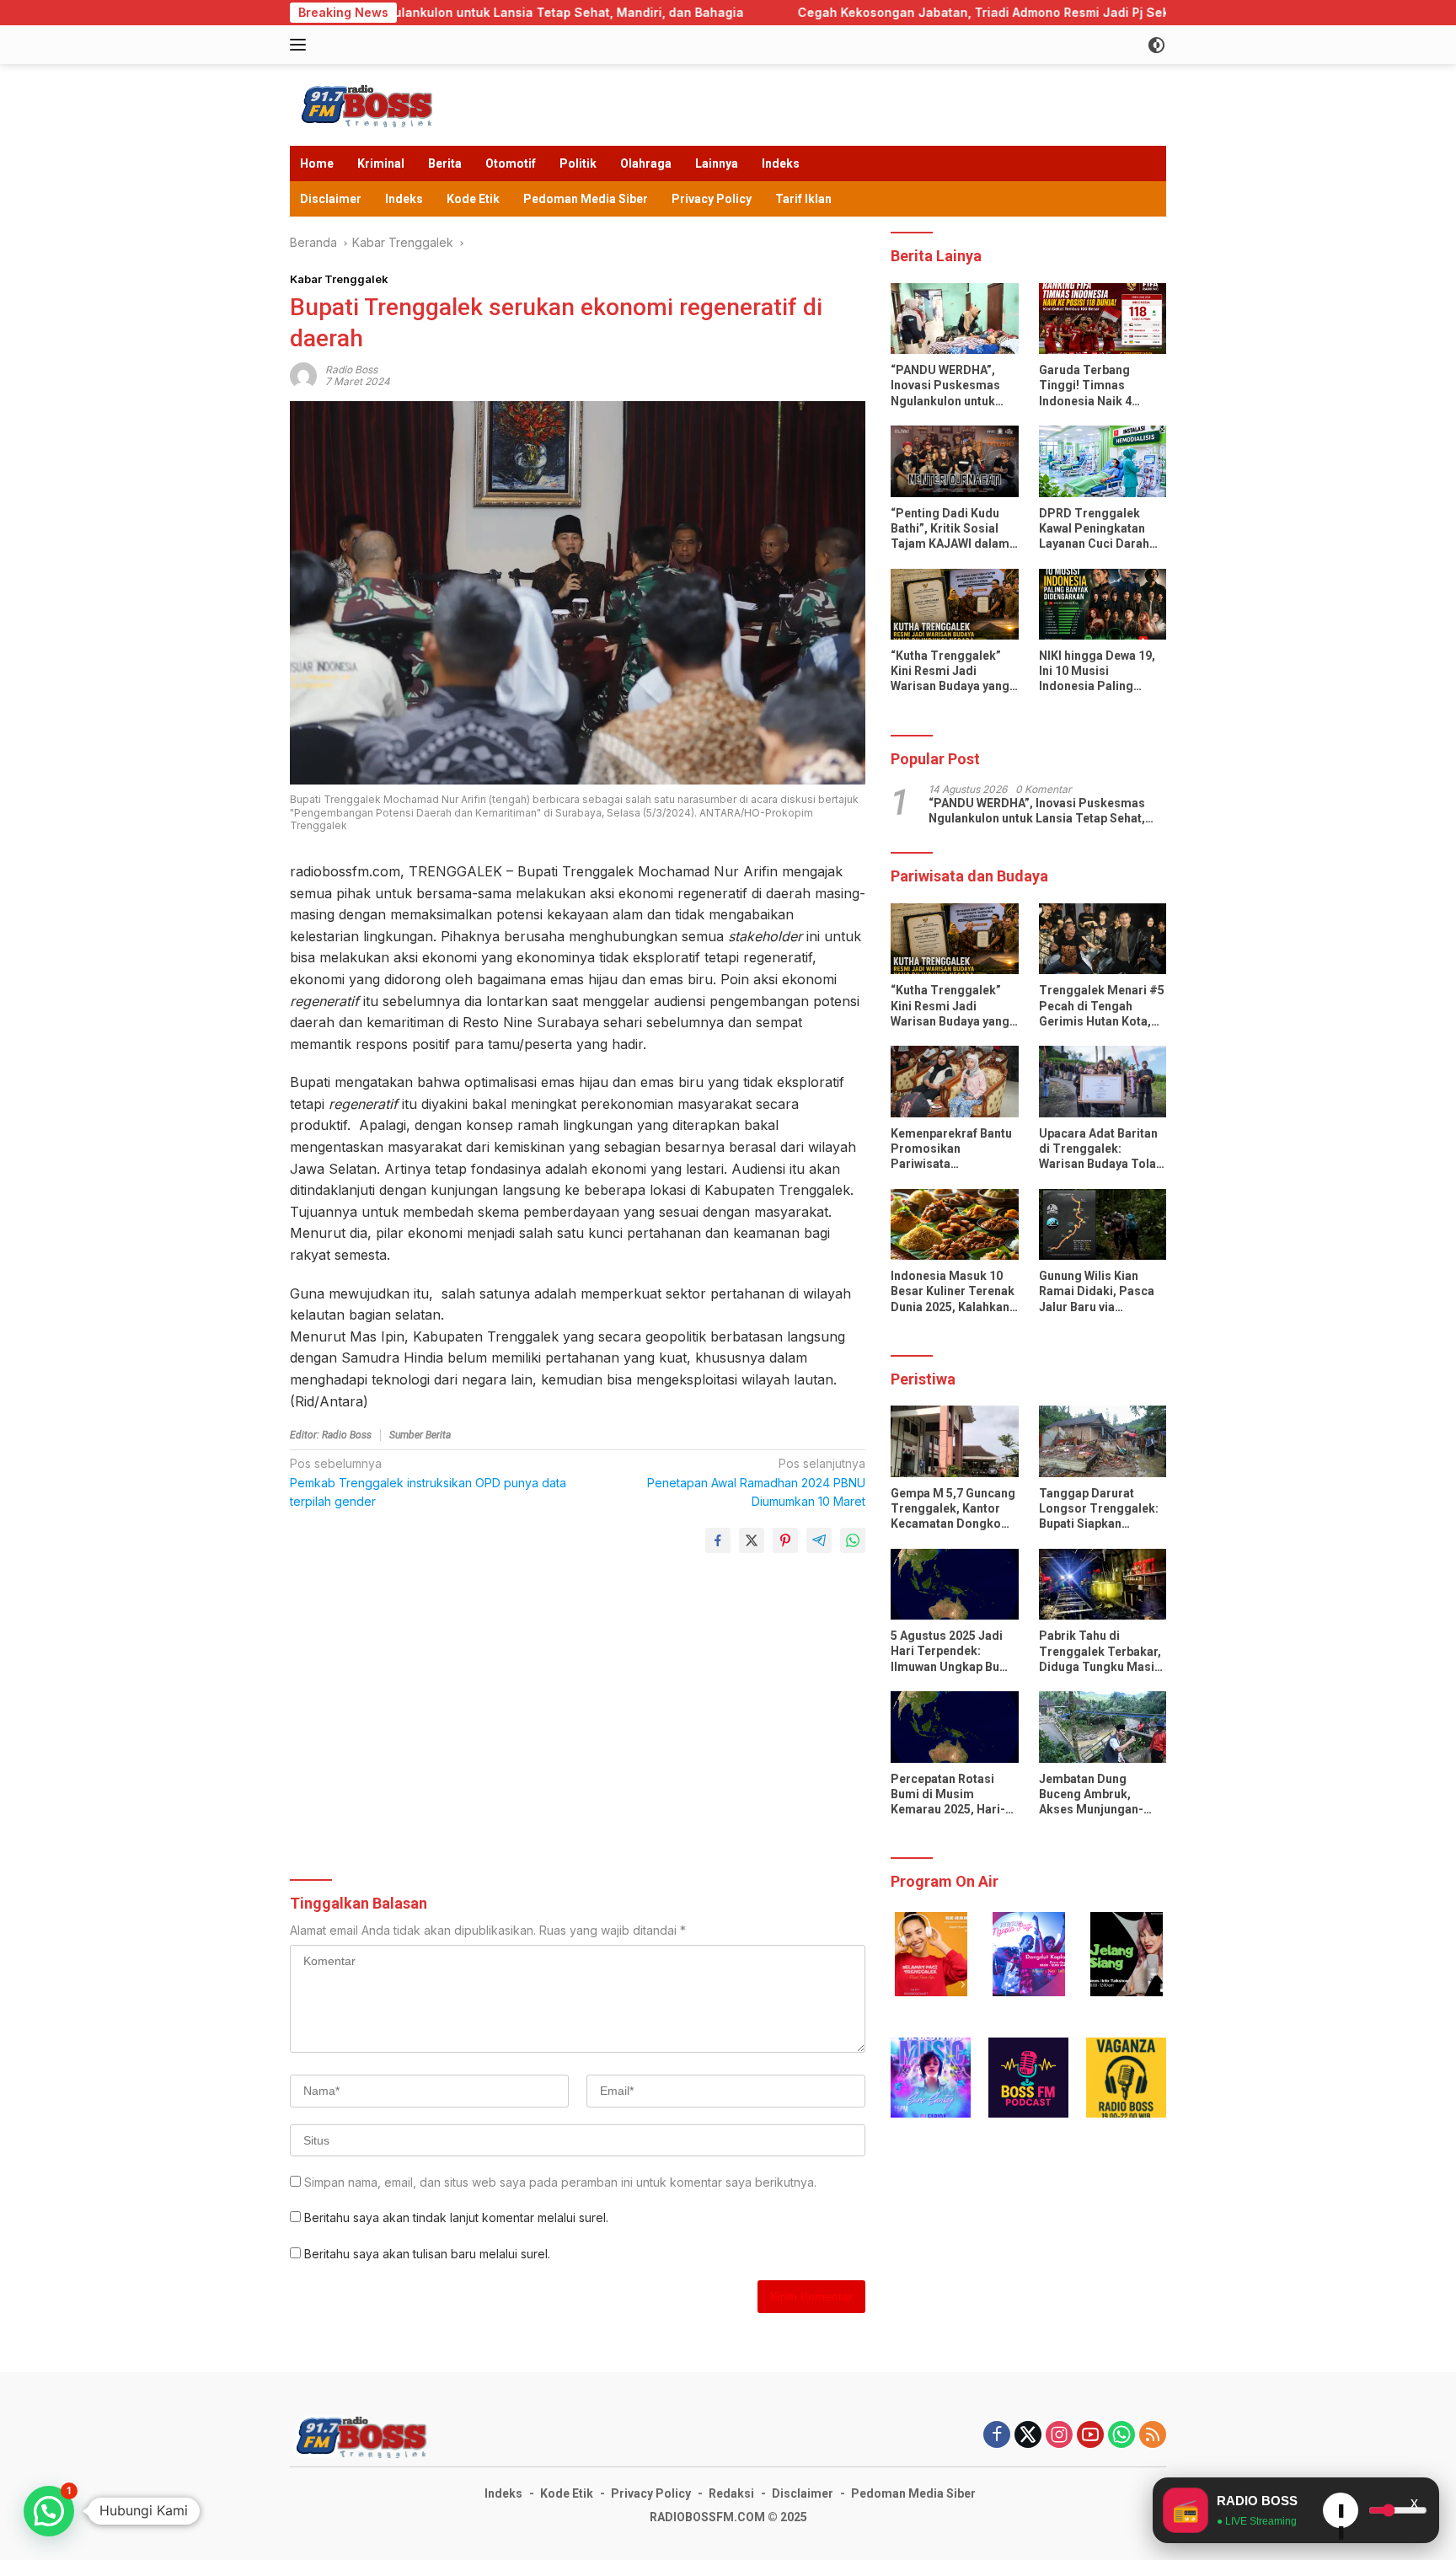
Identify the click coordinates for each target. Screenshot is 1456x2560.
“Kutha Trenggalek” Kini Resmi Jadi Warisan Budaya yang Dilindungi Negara (950, 672)
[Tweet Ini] (752, 1540)
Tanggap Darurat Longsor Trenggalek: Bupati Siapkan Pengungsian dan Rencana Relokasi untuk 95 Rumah (1099, 1509)
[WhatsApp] (1121, 2436)
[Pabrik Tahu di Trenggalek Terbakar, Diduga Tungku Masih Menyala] (1103, 1585)
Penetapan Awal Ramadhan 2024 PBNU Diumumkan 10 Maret (756, 1482)
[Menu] (301, 45)
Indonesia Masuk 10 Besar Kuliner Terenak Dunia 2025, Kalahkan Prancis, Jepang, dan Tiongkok (953, 1293)
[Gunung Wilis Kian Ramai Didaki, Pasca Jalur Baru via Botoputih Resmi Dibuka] (1103, 1225)
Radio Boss (351, 370)
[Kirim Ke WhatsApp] (853, 1540)
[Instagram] (1059, 2436)
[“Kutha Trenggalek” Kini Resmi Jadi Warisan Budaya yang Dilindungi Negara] (954, 605)
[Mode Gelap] (1156, 45)
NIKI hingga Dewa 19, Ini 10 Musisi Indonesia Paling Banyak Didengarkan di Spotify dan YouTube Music (1097, 672)
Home (317, 163)
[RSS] (1153, 2436)
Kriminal (381, 163)
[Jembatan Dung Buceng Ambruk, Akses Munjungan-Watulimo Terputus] (1103, 1727)
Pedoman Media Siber (586, 199)
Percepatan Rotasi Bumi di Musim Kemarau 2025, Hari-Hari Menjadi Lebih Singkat (948, 1795)
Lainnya (717, 163)
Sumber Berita (420, 1435)
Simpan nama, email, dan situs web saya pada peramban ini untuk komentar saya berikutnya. (560, 2182)
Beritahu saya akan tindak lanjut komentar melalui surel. (456, 2217)
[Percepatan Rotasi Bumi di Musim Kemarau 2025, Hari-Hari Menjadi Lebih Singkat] (954, 1727)
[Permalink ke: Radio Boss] (303, 375)
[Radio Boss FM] (369, 103)
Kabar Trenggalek (339, 279)
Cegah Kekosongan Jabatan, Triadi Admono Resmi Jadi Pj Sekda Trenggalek (767, 12)
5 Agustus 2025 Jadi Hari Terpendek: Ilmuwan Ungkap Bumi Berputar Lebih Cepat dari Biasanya (952, 1652)
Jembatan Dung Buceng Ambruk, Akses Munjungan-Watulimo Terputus (1092, 1795)
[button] (931, 1954)
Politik (578, 163)
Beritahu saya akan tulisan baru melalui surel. (427, 2254)
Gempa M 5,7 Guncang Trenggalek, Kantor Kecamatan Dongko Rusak (953, 1509)
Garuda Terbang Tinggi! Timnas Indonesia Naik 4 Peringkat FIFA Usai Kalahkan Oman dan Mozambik (1094, 387)
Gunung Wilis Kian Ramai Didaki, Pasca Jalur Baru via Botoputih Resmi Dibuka (1097, 1293)
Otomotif (511, 163)
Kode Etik (473, 199)
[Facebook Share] (718, 1540)
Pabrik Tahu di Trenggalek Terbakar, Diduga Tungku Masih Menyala (1100, 1652)
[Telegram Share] (819, 1540)
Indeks (781, 163)
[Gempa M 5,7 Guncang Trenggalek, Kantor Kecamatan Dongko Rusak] (954, 1441)
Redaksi (731, 2493)
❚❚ (1341, 2515)
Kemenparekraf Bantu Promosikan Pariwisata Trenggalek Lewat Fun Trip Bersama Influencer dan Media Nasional (953, 1149)
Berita (445, 163)
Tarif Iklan (803, 199)
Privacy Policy (712, 199)
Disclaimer (331, 199)
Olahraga (646, 163)
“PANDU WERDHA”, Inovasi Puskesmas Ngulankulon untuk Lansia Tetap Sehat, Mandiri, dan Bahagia (950, 387)
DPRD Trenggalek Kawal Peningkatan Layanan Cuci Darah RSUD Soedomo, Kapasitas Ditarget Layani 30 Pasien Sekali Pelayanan (1094, 529)
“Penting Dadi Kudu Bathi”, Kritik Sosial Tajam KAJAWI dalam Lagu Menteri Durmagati (950, 529)
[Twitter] (1028, 2436)
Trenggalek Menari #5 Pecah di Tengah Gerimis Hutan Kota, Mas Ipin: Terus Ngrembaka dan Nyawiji (1102, 1007)
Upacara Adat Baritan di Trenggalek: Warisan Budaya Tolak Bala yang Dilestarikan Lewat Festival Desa (1101, 1149)
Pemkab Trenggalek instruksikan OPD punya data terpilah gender (428, 1482)
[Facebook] (997, 2436)
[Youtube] (1090, 2436)
